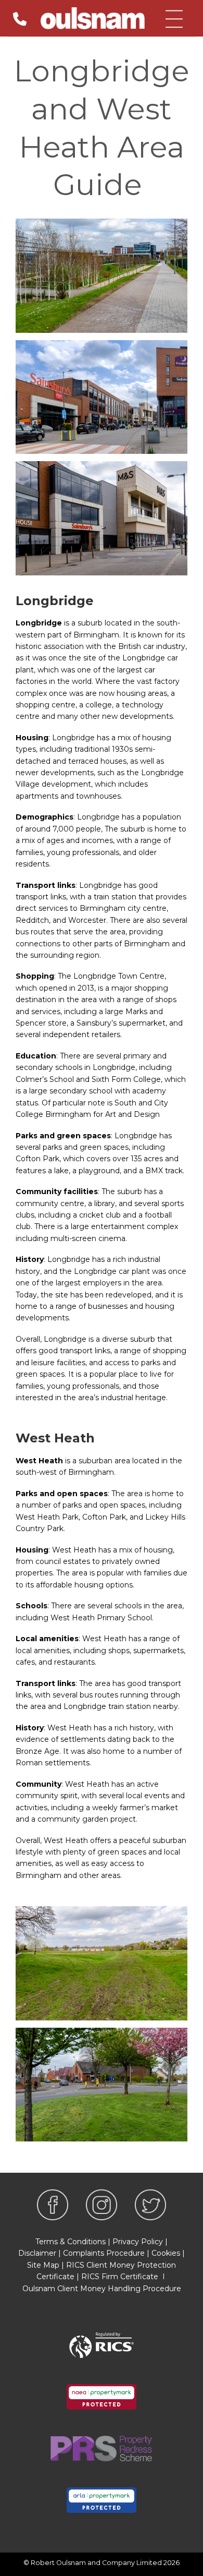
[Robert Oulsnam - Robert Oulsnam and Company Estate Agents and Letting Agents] (93, 18)
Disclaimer (37, 2253)
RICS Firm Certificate (120, 2277)
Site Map (43, 2265)
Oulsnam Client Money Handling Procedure (102, 2289)
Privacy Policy (138, 2242)
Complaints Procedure (104, 2253)
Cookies (166, 2253)
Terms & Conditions (71, 2242)
